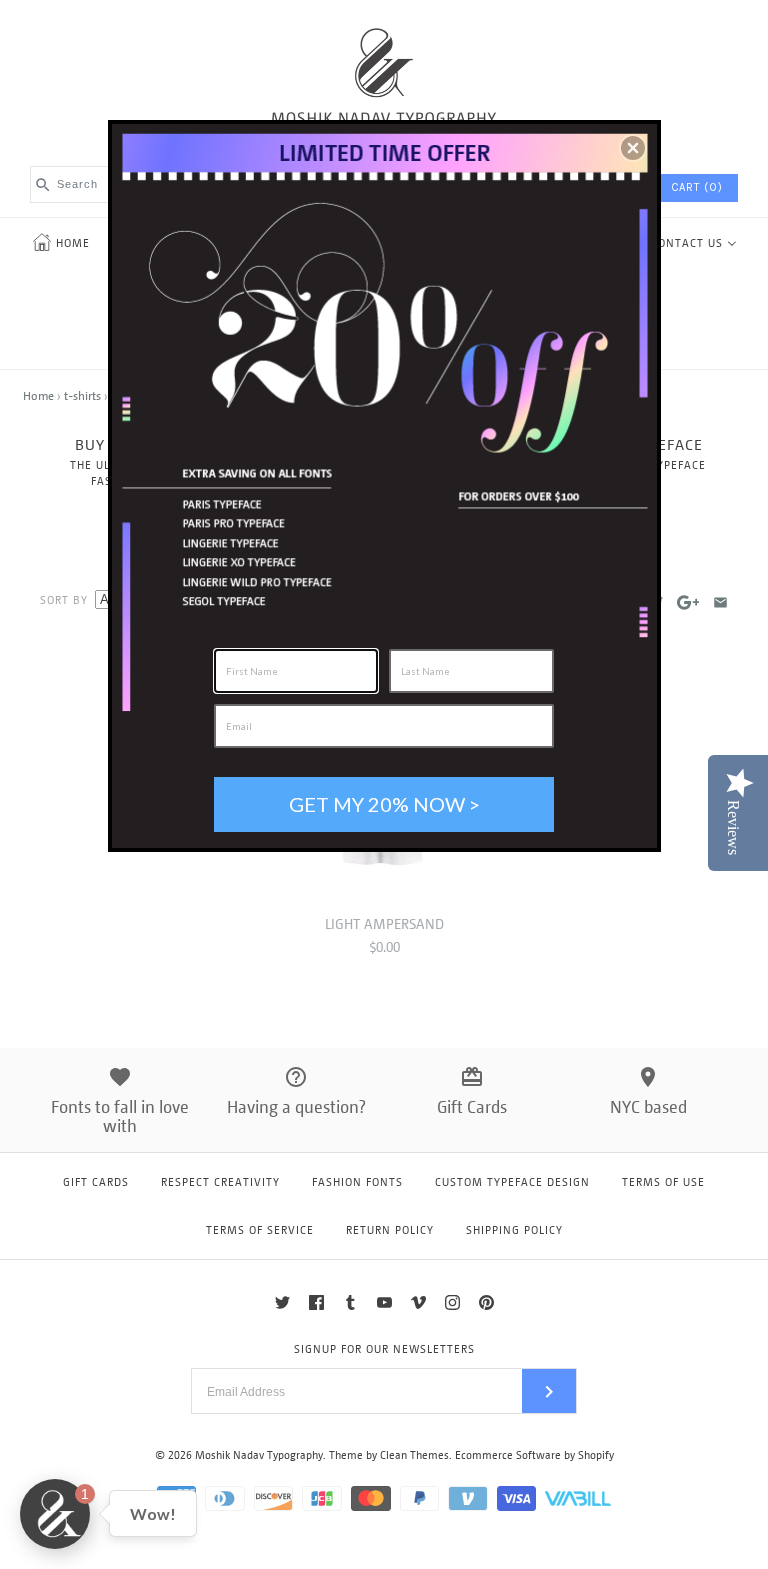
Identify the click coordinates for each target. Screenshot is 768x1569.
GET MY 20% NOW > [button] (384, 804)
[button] (633, 148)
